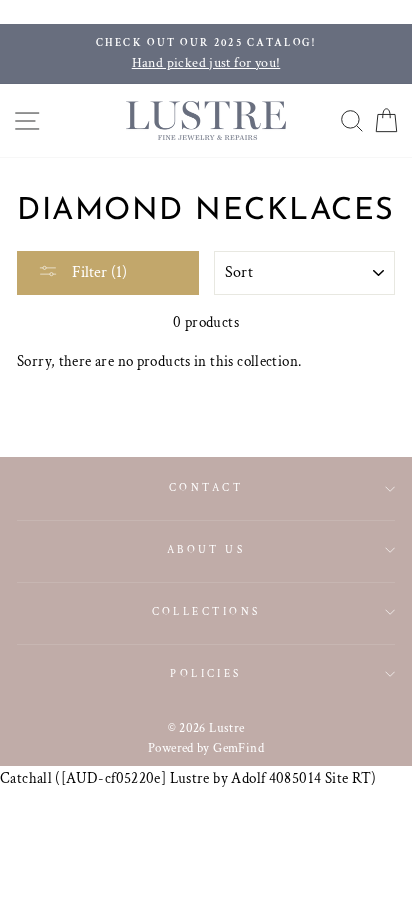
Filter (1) (97, 272)
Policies (206, 673)
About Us (206, 549)
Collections (206, 611)
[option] (206, 54)
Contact (206, 487)
